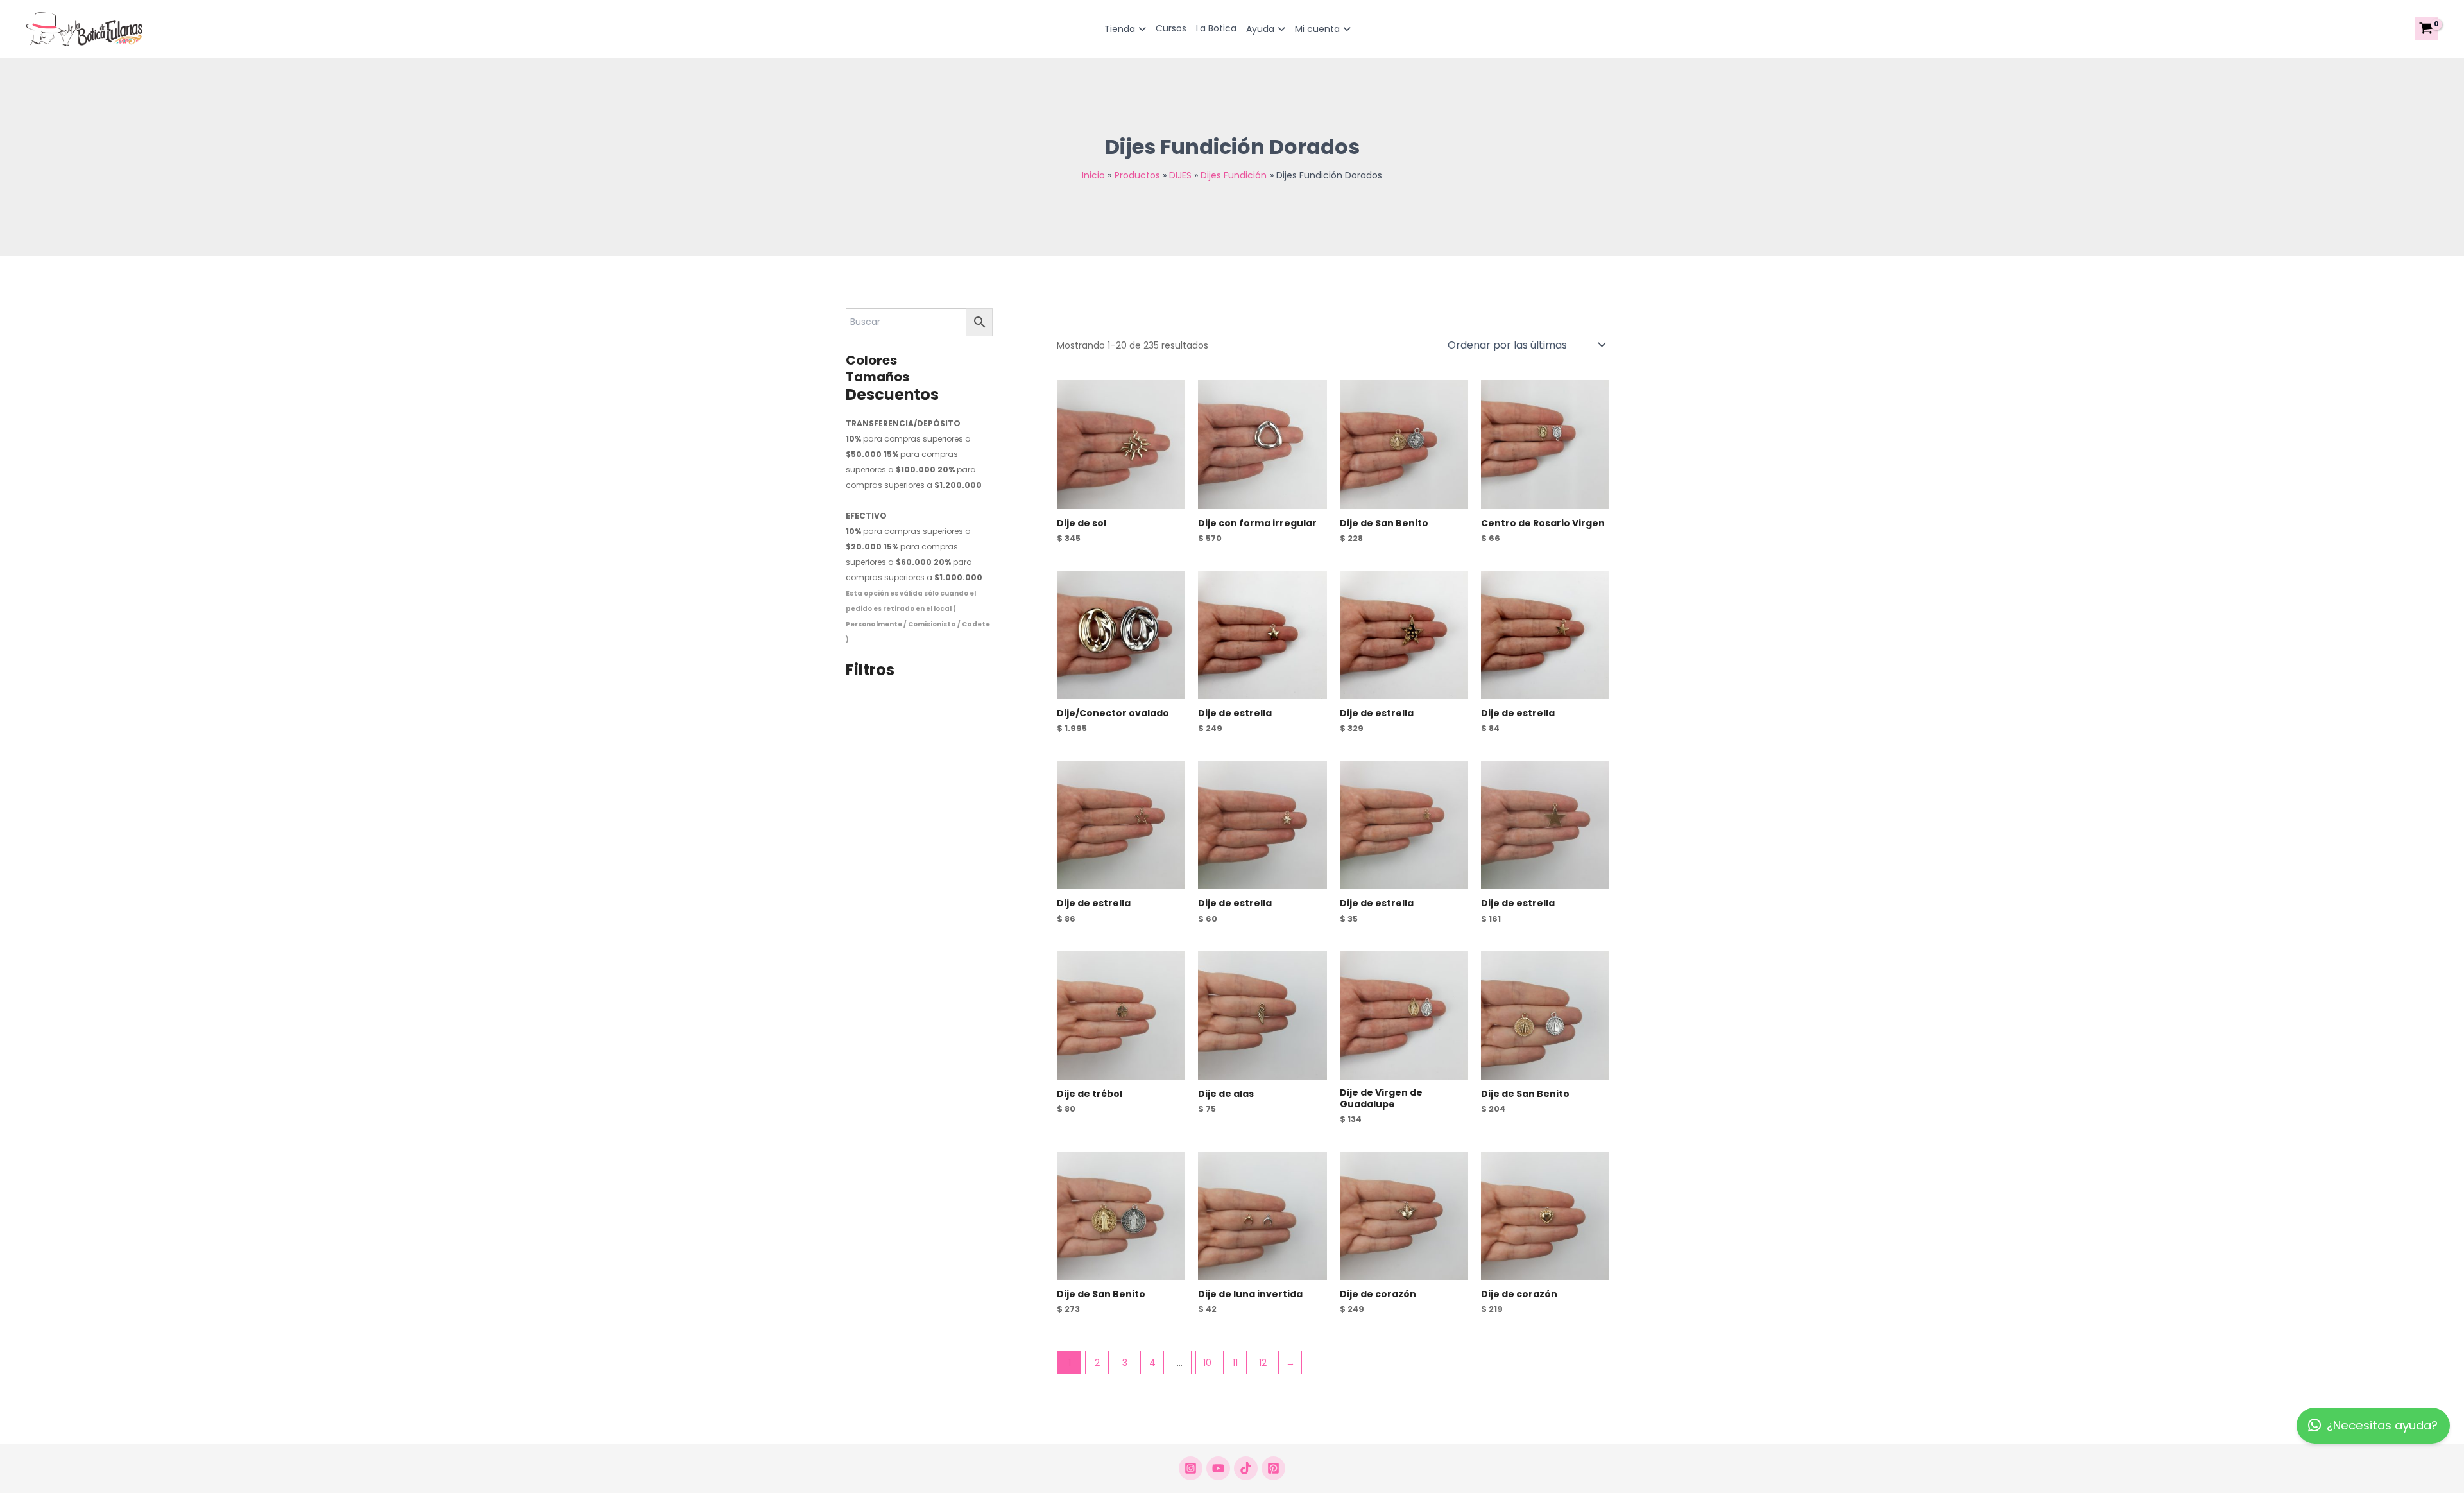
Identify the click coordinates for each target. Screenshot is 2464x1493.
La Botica (1216, 28)
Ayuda (1260, 29)
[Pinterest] (1273, 1468)
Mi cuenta (1317, 29)
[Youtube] (1218, 1468)
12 (1263, 1363)
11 (1235, 1363)
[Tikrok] (1246, 1468)
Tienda (1120, 29)
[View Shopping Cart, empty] (2426, 29)
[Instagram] (1191, 1468)
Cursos (1171, 28)
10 (1207, 1363)
